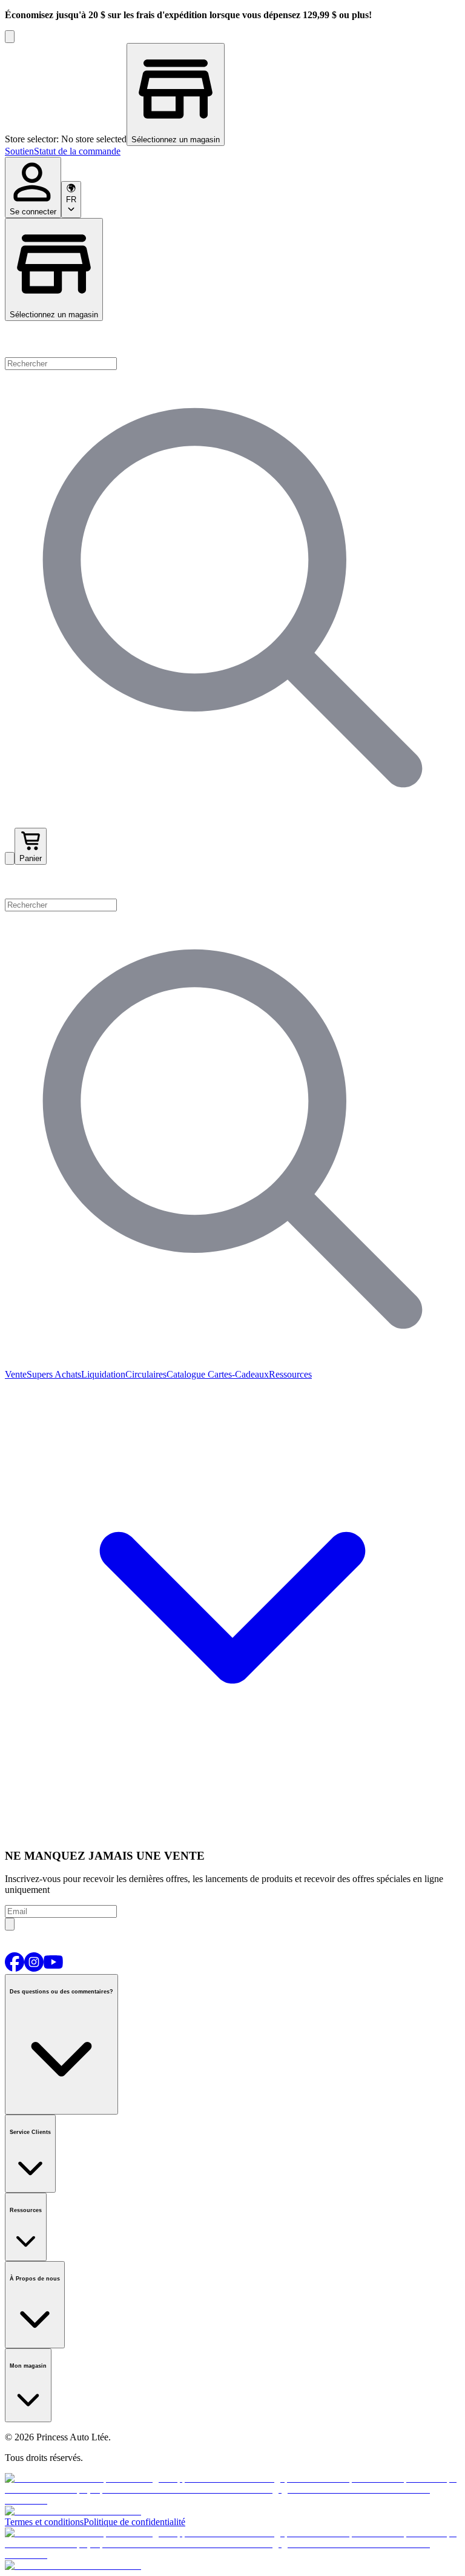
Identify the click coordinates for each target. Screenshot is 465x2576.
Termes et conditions (44, 2522)
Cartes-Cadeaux (237, 1374)
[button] (232, 882)
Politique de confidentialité (134, 2522)
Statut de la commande (77, 151)
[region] (232, 94)
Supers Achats (54, 1374)
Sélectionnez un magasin (54, 315)
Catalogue (186, 1374)
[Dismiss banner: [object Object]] (10, 37)
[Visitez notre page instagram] (34, 1968)
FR (71, 200)
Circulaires (146, 1374)
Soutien (19, 151)
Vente (16, 1374)
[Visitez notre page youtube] (53, 1968)
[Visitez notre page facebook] (15, 1968)
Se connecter (33, 212)
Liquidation (103, 1374)
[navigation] (232, 151)
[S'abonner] (10, 1924)
